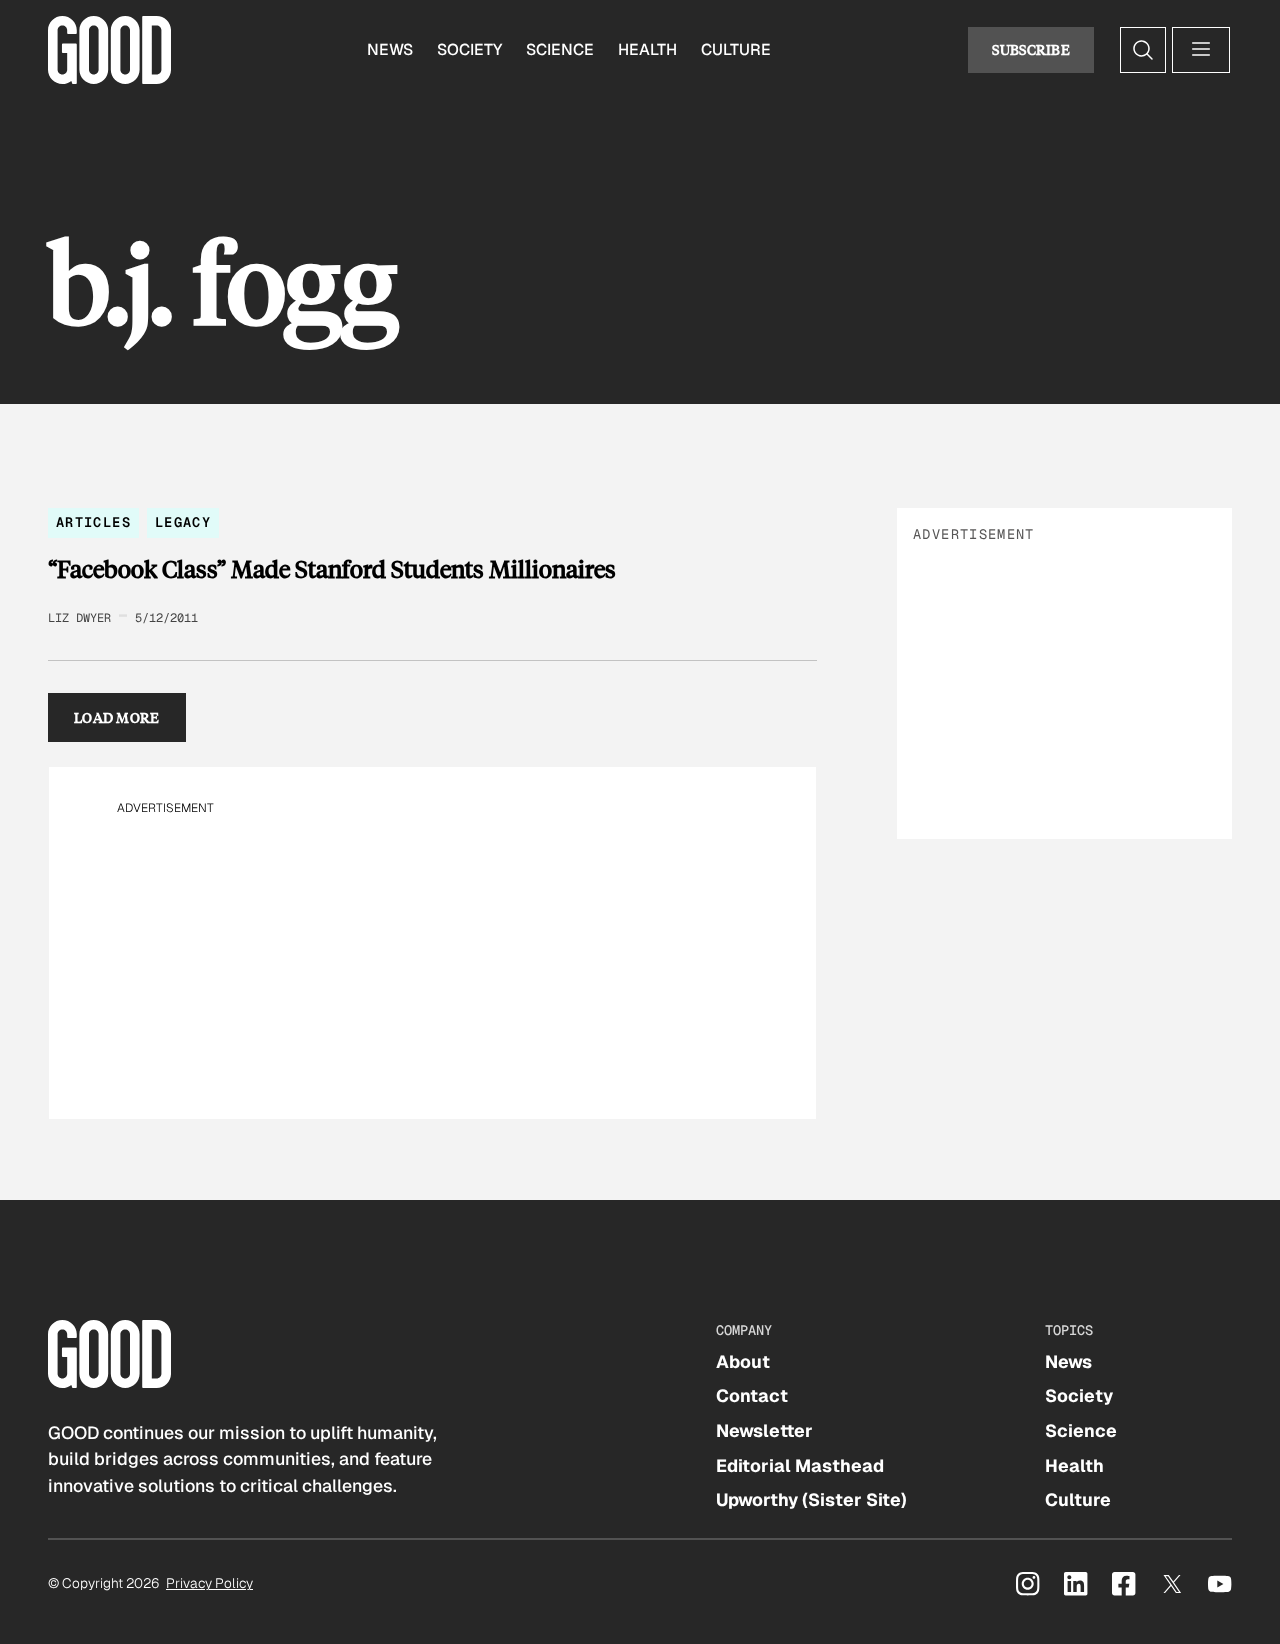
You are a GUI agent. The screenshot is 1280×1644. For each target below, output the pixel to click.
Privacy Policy (209, 1583)
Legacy (183, 522)
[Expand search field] (1143, 50)
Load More (117, 717)
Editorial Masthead (800, 1465)
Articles (93, 522)
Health (647, 49)
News (390, 49)
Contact (752, 1395)
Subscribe (1031, 49)
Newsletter (764, 1430)
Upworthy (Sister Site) (811, 1499)
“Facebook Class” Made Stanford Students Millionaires (332, 569)
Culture (736, 49)
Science (560, 49)
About (743, 1361)
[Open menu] (1201, 50)
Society (469, 49)
